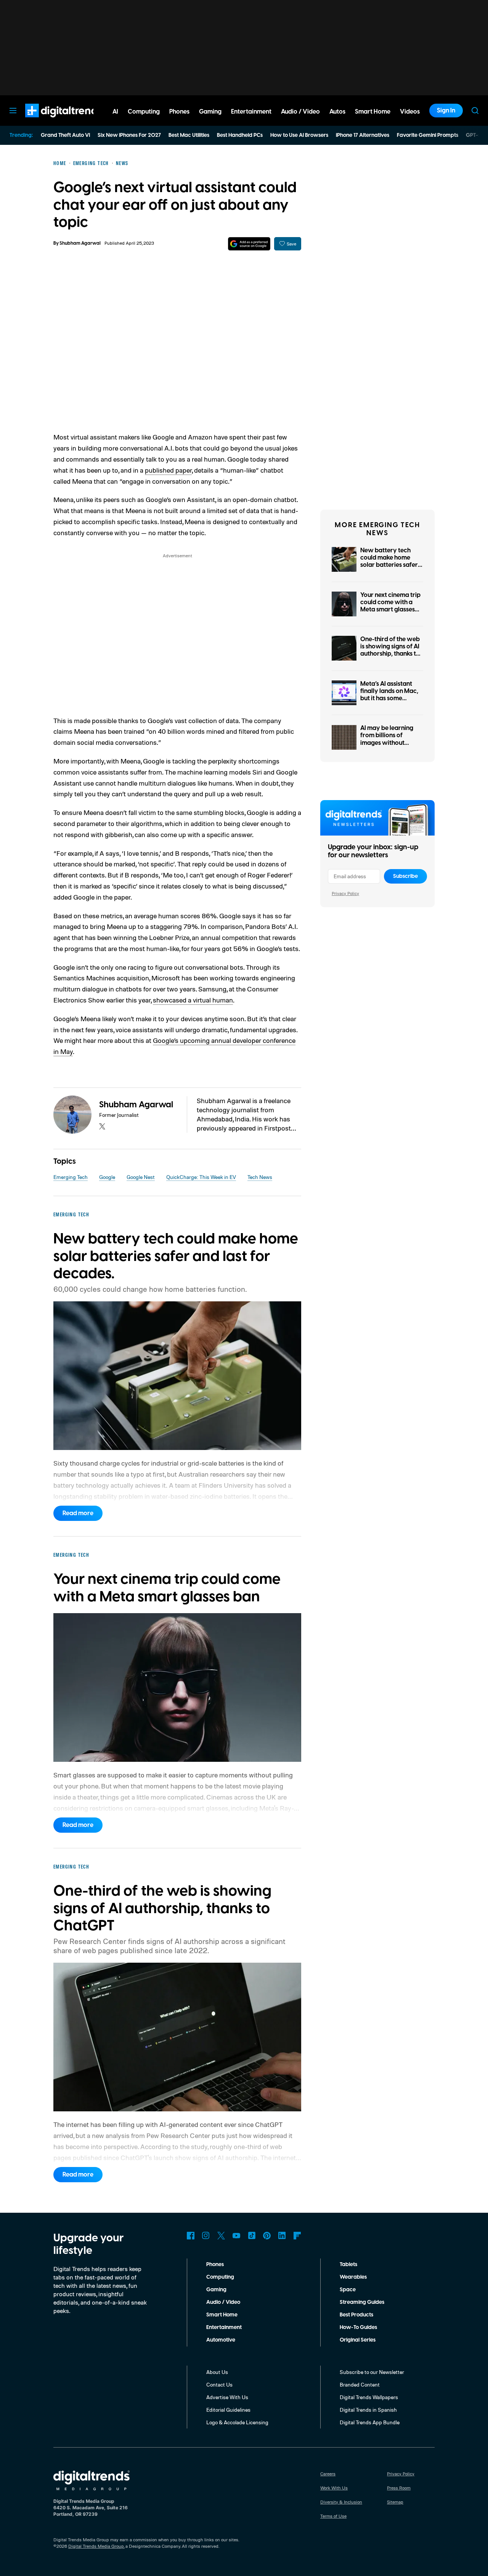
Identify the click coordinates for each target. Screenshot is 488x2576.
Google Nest (141, 1177)
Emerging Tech (71, 1177)
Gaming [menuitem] (210, 112)
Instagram (206, 2236)
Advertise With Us (227, 2397)
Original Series (358, 2340)
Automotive (221, 2340)
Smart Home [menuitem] (373, 112)
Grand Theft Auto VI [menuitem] (65, 135)
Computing (220, 2277)
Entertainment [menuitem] (251, 112)
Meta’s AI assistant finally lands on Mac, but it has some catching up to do (389, 695)
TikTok (252, 2236)
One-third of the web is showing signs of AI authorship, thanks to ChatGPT (390, 650)
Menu (13, 111)
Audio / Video (223, 2302)
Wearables (353, 2277)
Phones (215, 2265)
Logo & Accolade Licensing (237, 2422)
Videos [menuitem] (410, 112)
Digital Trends (50, 121)
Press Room (399, 2488)
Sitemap (395, 2502)
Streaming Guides (362, 2302)
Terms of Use (333, 2516)
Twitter (221, 2236)
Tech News (260, 1177)
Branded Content (360, 2384)
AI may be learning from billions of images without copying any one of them (387, 743)
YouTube (236, 2236)
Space (348, 2290)
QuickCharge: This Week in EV (201, 1177)
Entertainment (224, 2327)
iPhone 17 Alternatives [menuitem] (363, 135)
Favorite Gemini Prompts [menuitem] (428, 135)
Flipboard (297, 2236)
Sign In (446, 111)
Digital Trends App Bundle (370, 2422)
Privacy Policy (345, 893)
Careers (328, 2474)
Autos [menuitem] (337, 112)
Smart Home (222, 2315)
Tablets (348, 2265)
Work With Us (334, 2488)
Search (475, 111)
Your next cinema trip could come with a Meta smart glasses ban (390, 606)
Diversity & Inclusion (341, 2502)
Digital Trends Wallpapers (369, 2397)
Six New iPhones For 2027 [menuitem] (129, 135)
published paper (168, 470)
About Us (217, 2372)
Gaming (216, 2290)
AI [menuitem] (115, 112)
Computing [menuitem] (144, 112)
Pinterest (267, 2236)
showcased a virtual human (193, 1000)
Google (107, 1177)
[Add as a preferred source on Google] (249, 244)
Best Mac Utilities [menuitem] (189, 135)
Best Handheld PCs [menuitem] (240, 135)
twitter (102, 1126)
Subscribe (405, 876)
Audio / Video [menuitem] (300, 112)
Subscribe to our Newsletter (372, 2372)
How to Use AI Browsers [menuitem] (299, 135)
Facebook (191, 2236)
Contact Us (219, 2384)
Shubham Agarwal (80, 243)
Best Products (356, 2315)
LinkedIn (282, 2236)
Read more (78, 1513)
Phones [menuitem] (179, 112)
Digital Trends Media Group (96, 2546)
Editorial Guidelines (228, 2410)
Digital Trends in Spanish (368, 2410)
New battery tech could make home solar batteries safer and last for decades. (390, 561)
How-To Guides (358, 2327)
